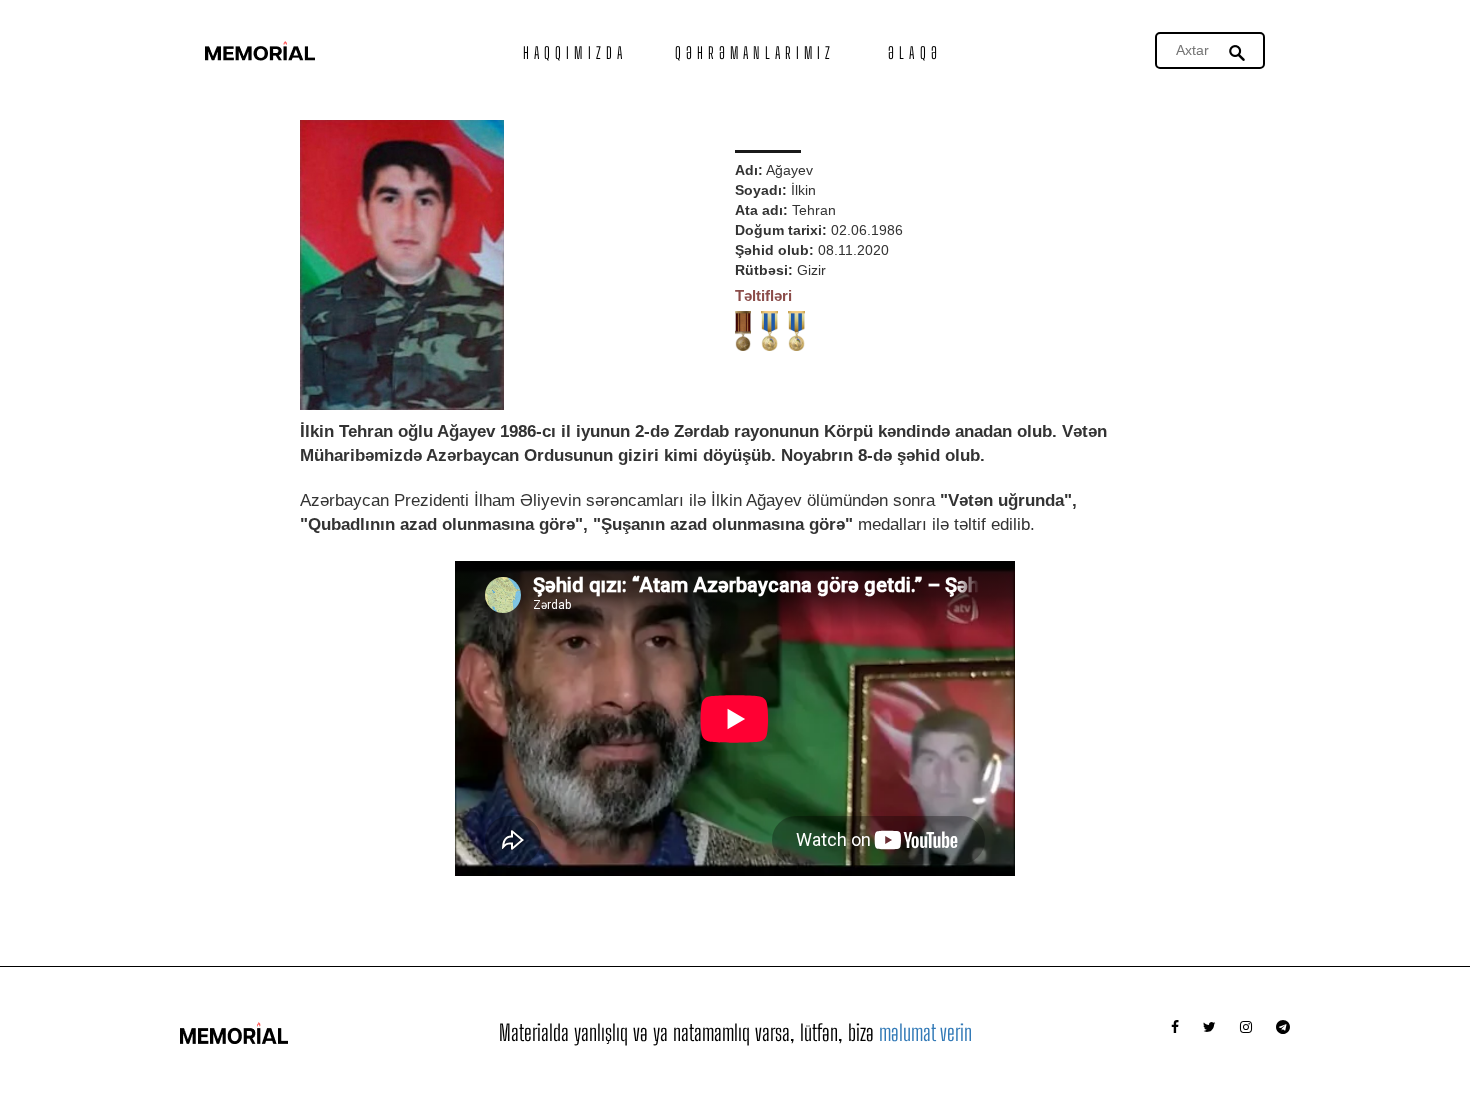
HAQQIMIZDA (575, 52)
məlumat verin (925, 1032)
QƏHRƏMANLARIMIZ (755, 52)
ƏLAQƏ (915, 52)
